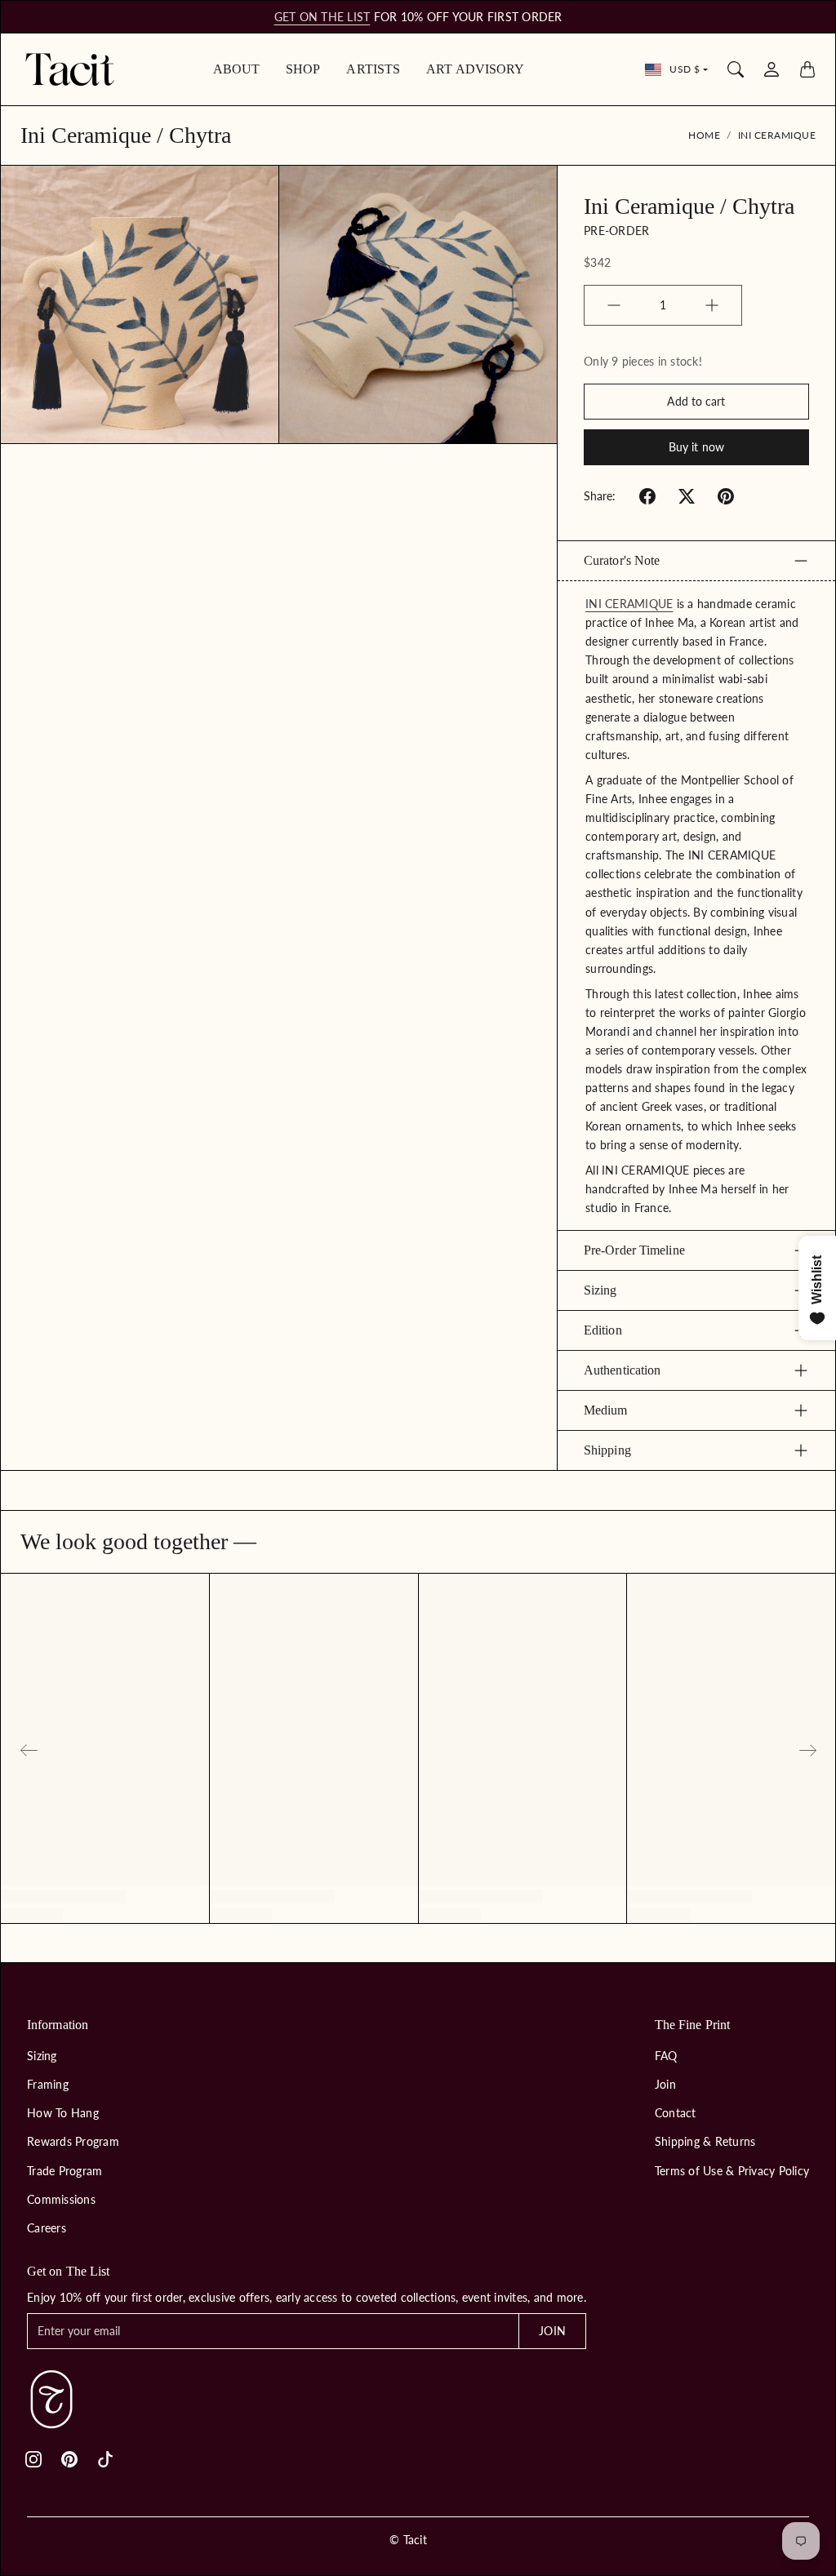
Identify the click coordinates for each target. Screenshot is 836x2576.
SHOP (303, 69)
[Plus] (712, 305)
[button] (647, 496)
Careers (47, 2228)
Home (704, 135)
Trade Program (64, 2171)
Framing (48, 2084)
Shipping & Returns (705, 2141)
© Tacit (408, 2540)
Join (665, 2084)
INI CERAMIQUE (629, 604)
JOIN (552, 2331)
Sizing (600, 1290)
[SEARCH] (736, 69)
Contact (676, 2113)
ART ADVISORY (475, 69)
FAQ (666, 2056)
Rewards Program (73, 2141)
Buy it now (696, 447)
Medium (606, 1410)
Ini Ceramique (777, 135)
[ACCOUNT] (772, 69)
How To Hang (63, 2113)
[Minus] (614, 305)
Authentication (622, 1370)
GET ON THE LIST (322, 17)
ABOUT (237, 69)
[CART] (807, 69)
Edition (603, 1330)
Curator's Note (622, 560)
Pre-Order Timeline (634, 1250)
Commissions (61, 2199)
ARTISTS (373, 69)
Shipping (607, 1450)
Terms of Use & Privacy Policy (732, 2171)
